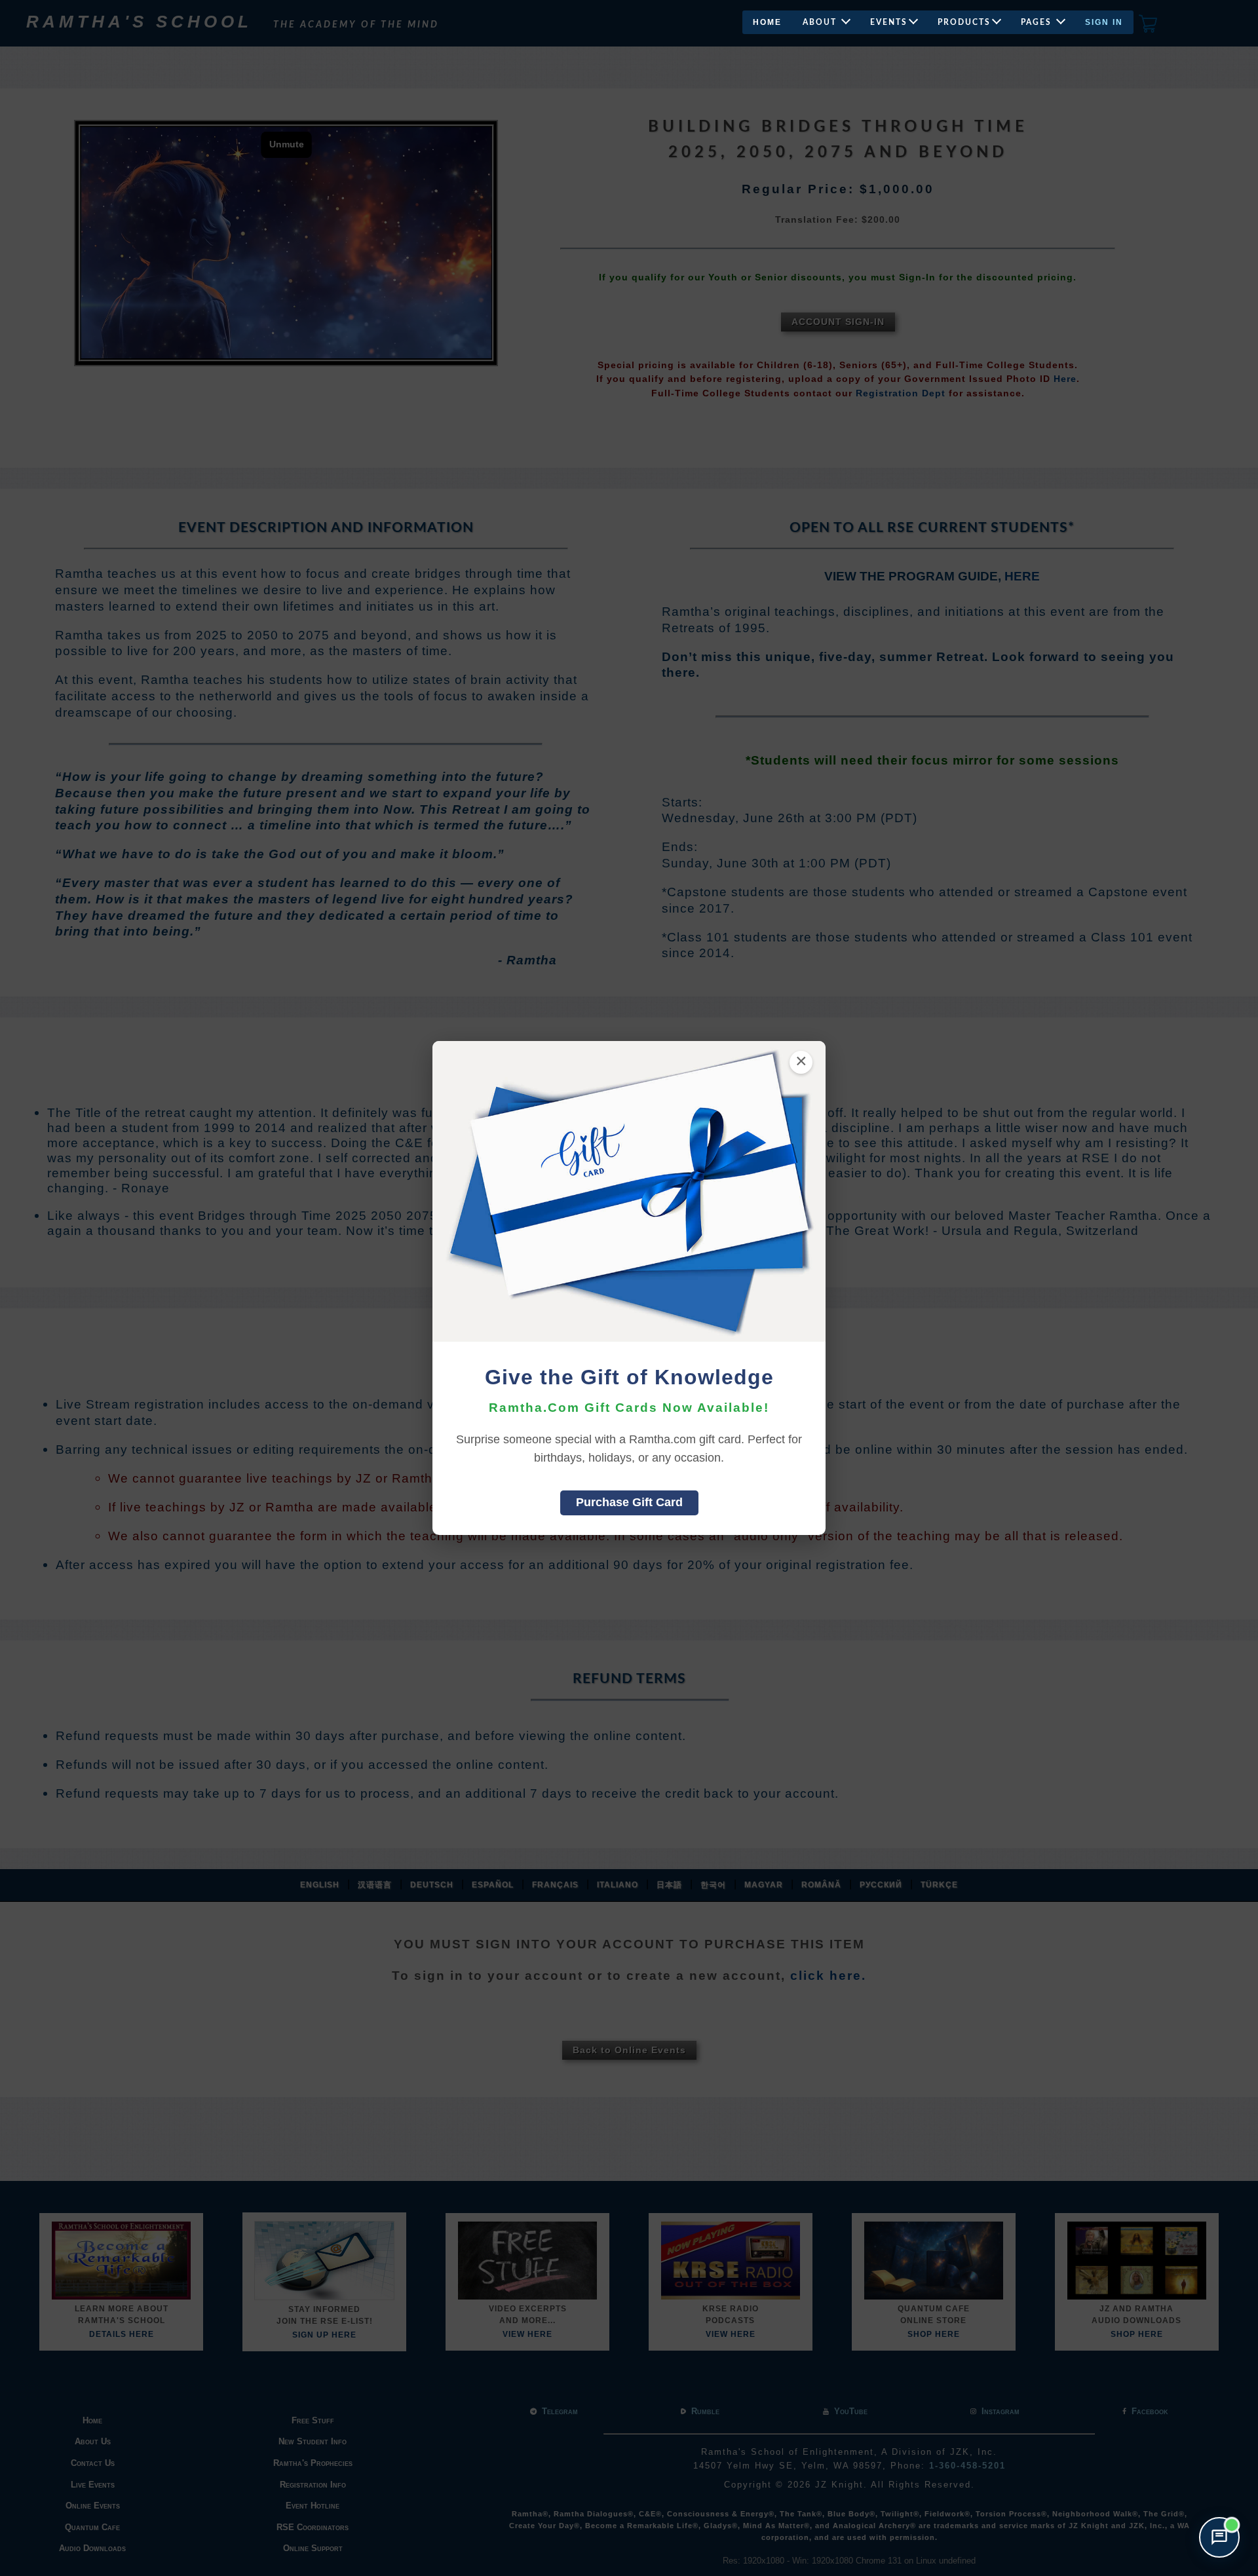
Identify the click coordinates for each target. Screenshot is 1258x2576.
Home (767, 22)
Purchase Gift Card (629, 1502)
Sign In (1104, 22)
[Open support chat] (1219, 2537)
